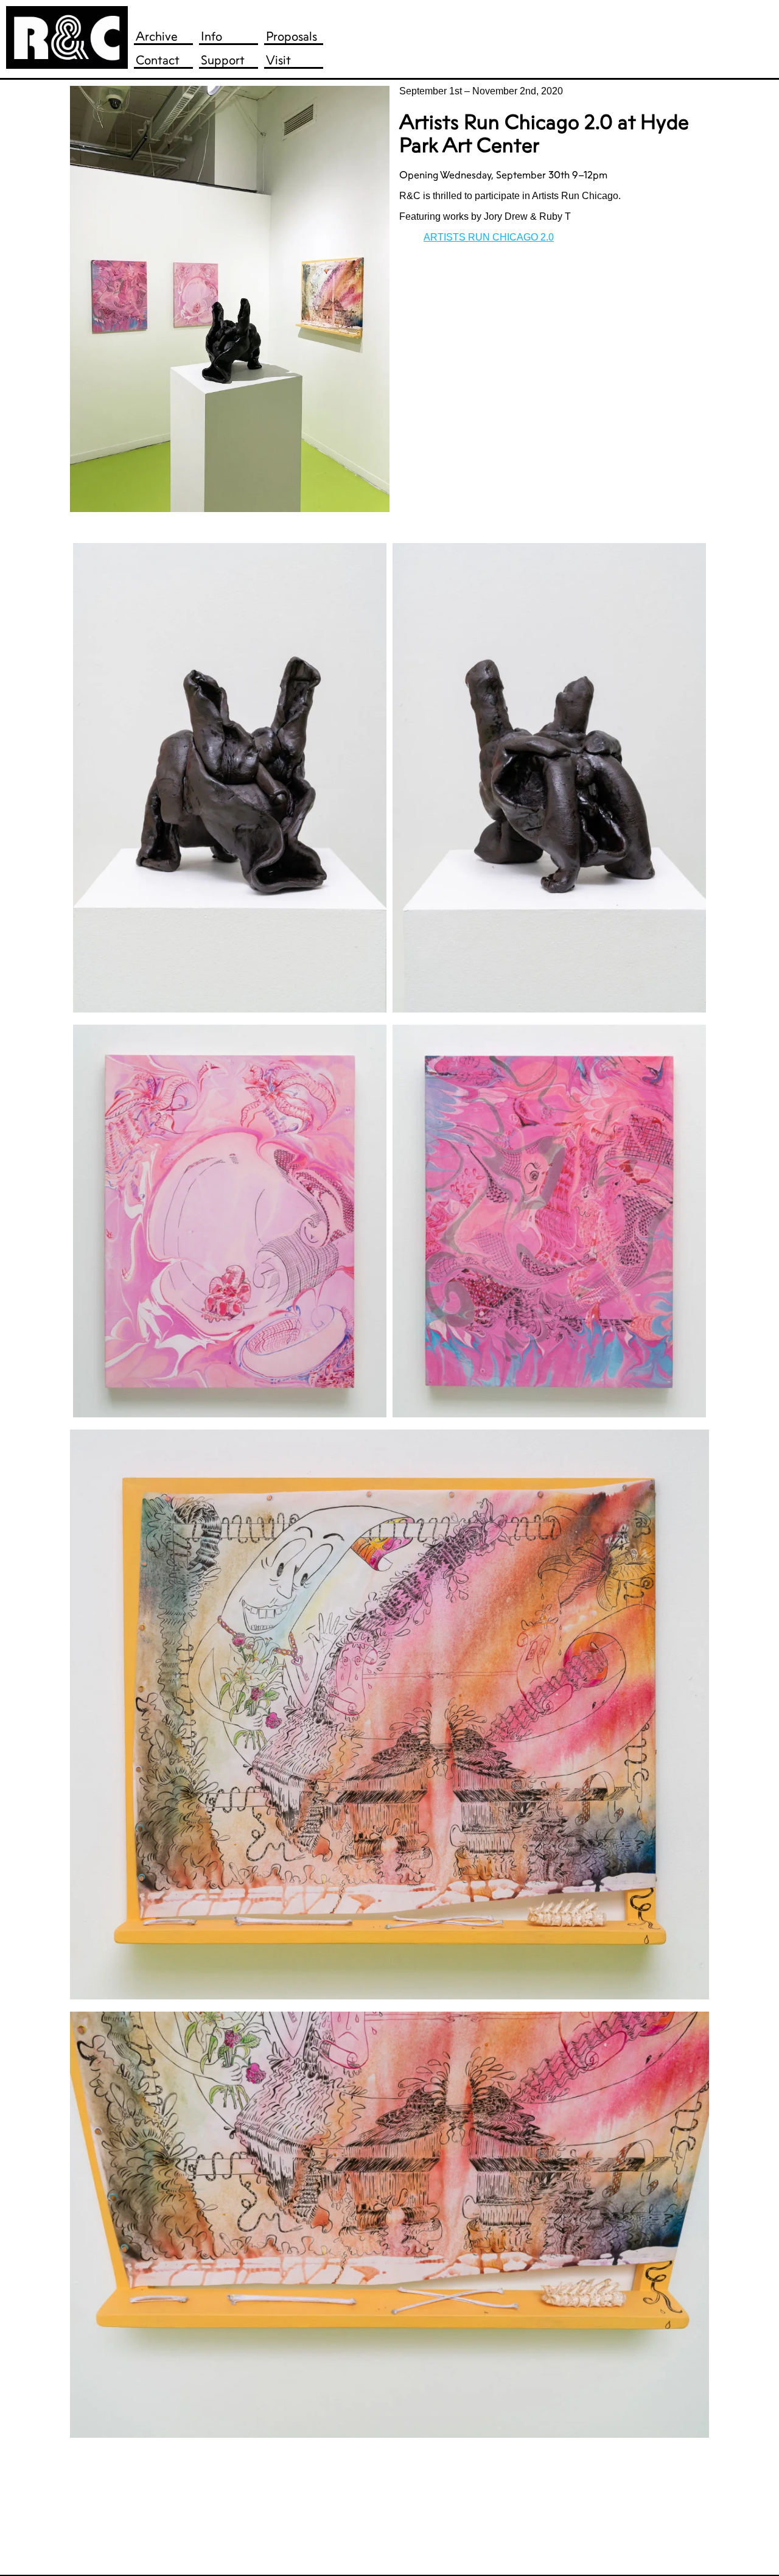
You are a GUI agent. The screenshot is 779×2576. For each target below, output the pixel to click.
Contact (158, 60)
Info (211, 36)
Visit (278, 60)
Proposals (292, 36)
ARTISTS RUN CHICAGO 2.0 (489, 237)
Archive (157, 36)
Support (223, 60)
